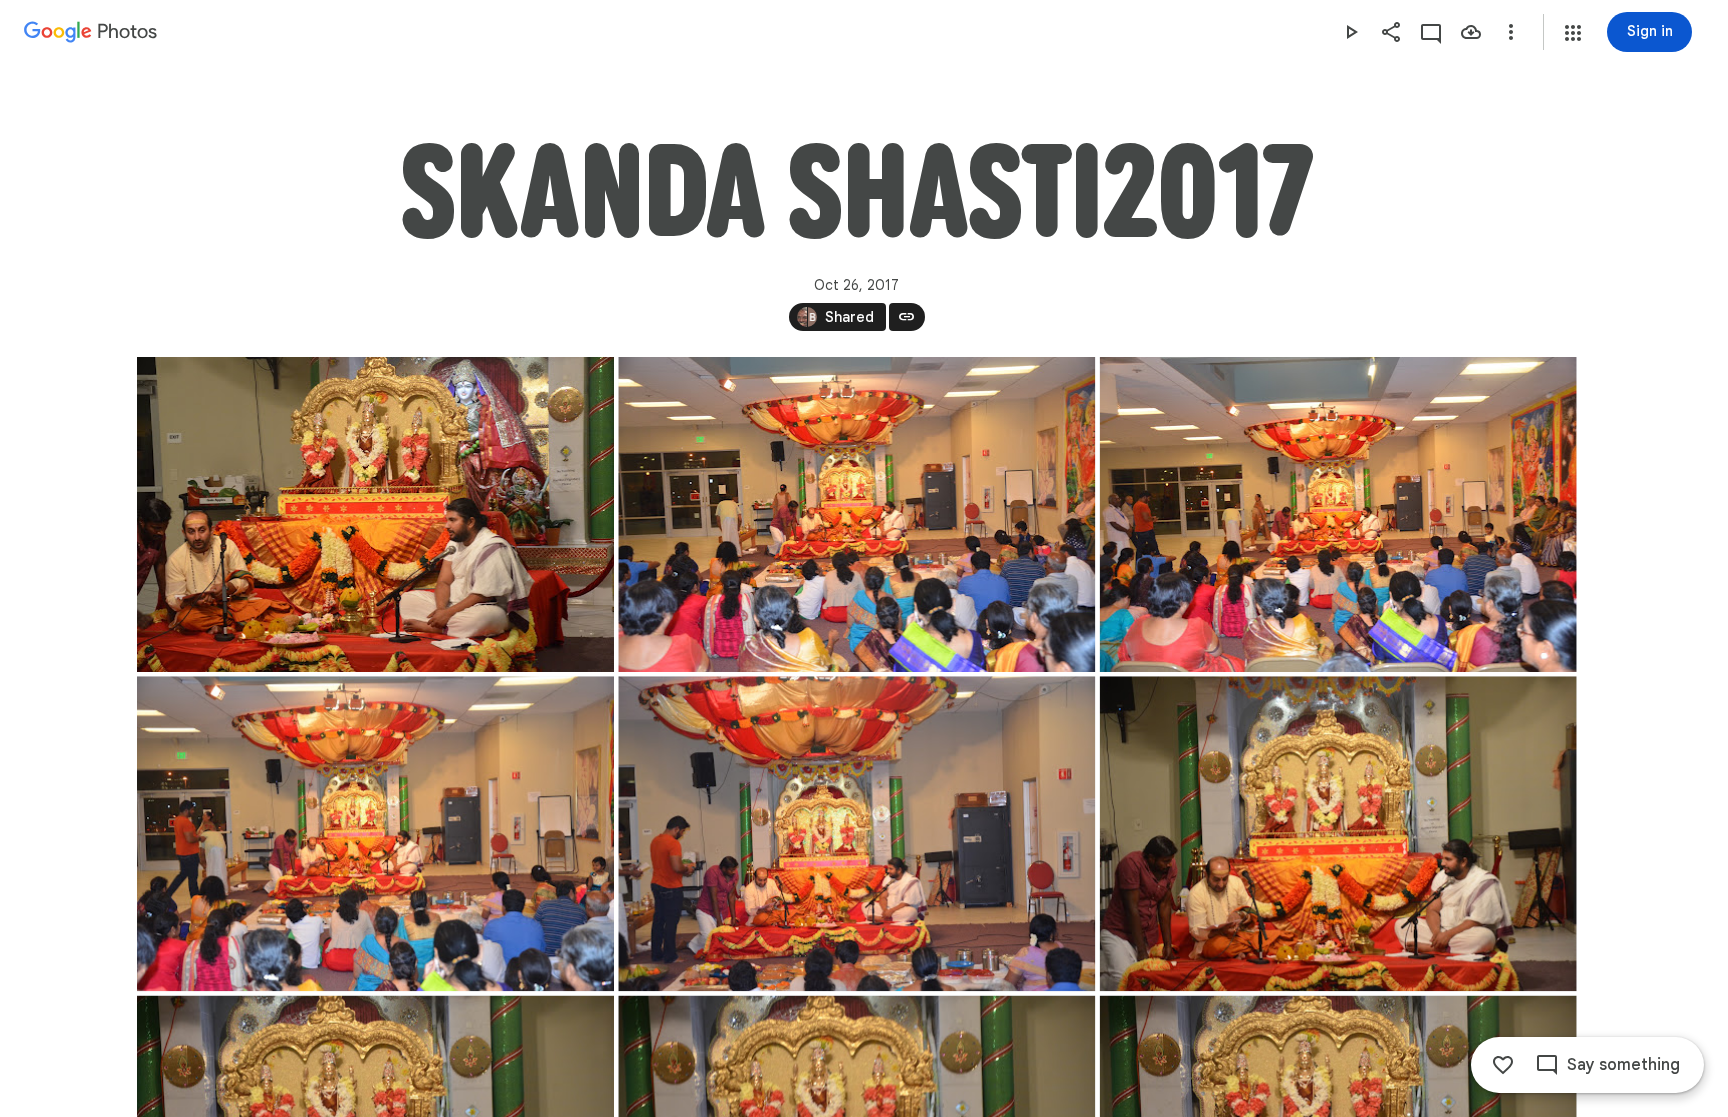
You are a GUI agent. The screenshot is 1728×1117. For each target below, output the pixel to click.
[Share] (1391, 32)
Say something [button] (1623, 1065)
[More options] (1511, 32)
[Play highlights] (1351, 32)
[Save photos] (1471, 32)
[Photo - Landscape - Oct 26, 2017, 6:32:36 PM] (1337, 514)
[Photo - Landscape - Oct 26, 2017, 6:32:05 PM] (375, 514)
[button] (1573, 33)
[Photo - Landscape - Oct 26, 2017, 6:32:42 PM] (856, 833)
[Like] (1503, 1065)
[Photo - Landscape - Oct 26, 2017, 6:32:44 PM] (1337, 833)
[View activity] (1431, 32)
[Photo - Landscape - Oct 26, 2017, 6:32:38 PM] (375, 833)
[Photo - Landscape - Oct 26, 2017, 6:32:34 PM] (856, 514)
